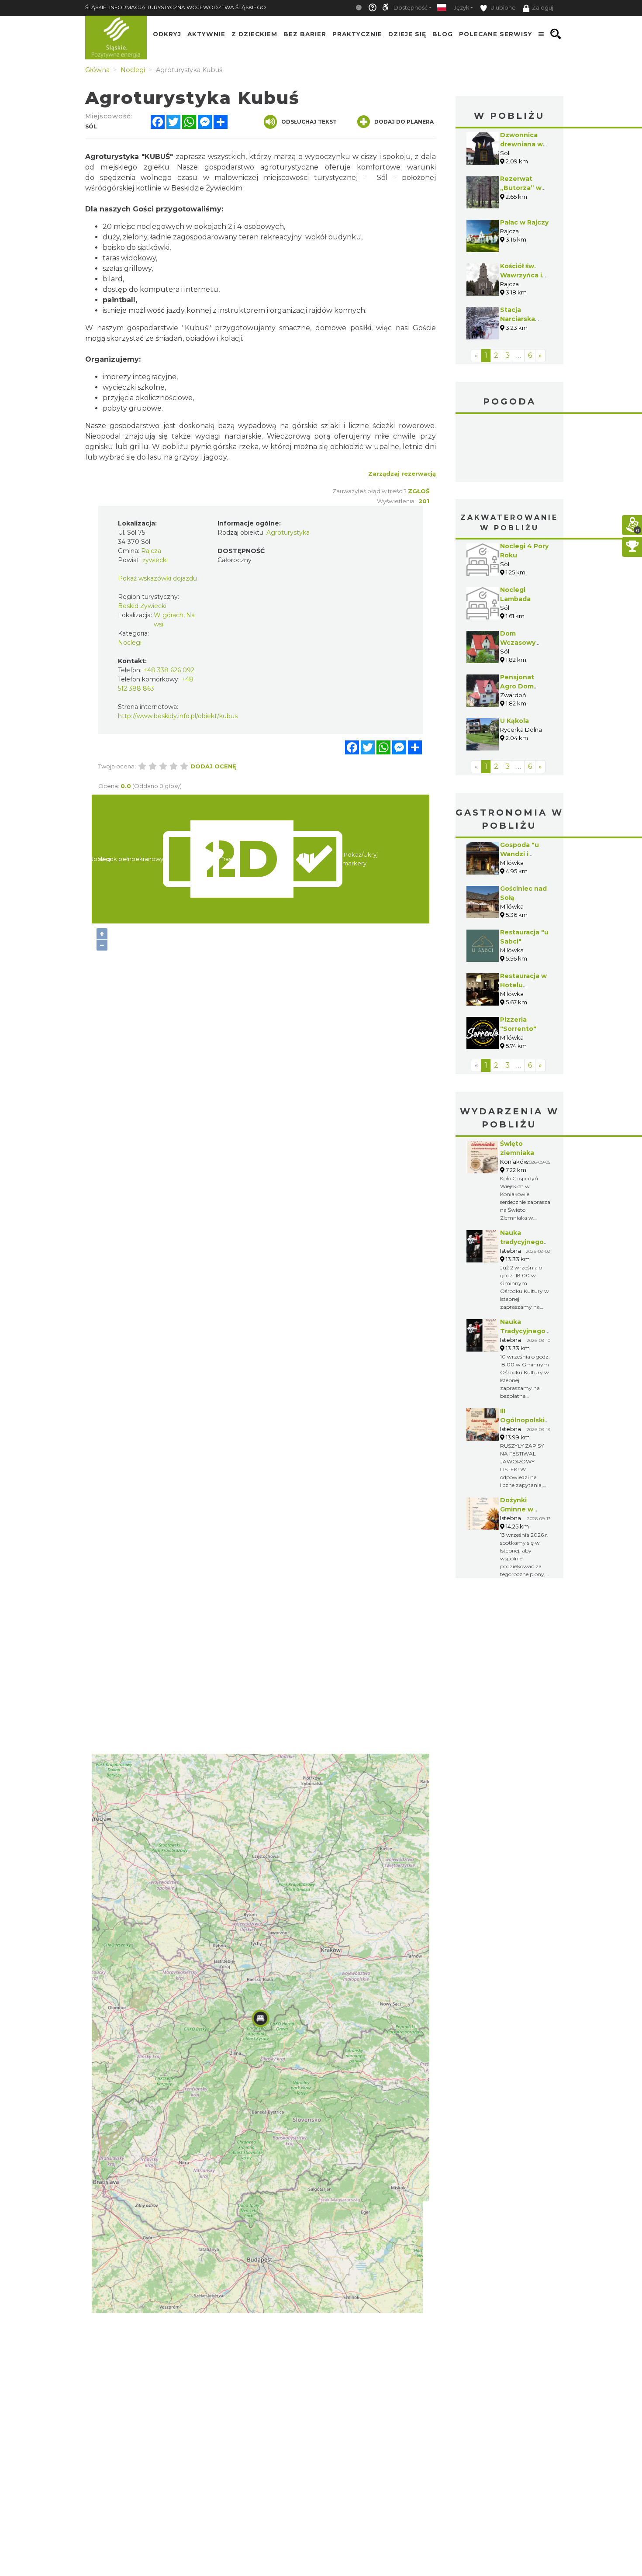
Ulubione (502, 8)
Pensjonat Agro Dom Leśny (517, 686)
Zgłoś (419, 491)
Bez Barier (305, 34)
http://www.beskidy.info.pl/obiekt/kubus (178, 716)
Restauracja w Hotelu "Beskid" (523, 985)
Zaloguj (543, 8)
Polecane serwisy (496, 34)
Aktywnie (206, 34)
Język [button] (461, 8)
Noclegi (130, 643)
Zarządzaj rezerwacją (402, 474)
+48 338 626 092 (169, 670)
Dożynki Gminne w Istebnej (517, 1509)
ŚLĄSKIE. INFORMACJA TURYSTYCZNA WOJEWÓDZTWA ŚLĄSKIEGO (176, 7)
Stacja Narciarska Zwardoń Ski (521, 319)
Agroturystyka (288, 532)
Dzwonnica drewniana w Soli (521, 144)
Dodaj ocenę (213, 766)
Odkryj (167, 34)
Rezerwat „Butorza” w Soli (521, 188)
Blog (443, 34)
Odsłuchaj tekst (309, 122)
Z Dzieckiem (254, 34)
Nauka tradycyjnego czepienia (522, 1242)
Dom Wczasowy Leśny (518, 643)
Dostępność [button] (411, 8)
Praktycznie (357, 34)
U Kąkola (514, 721)
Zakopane (510, 449)
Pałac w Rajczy (524, 222)
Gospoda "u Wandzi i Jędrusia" (519, 854)
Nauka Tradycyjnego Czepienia (523, 1331)
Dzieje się (407, 34)
